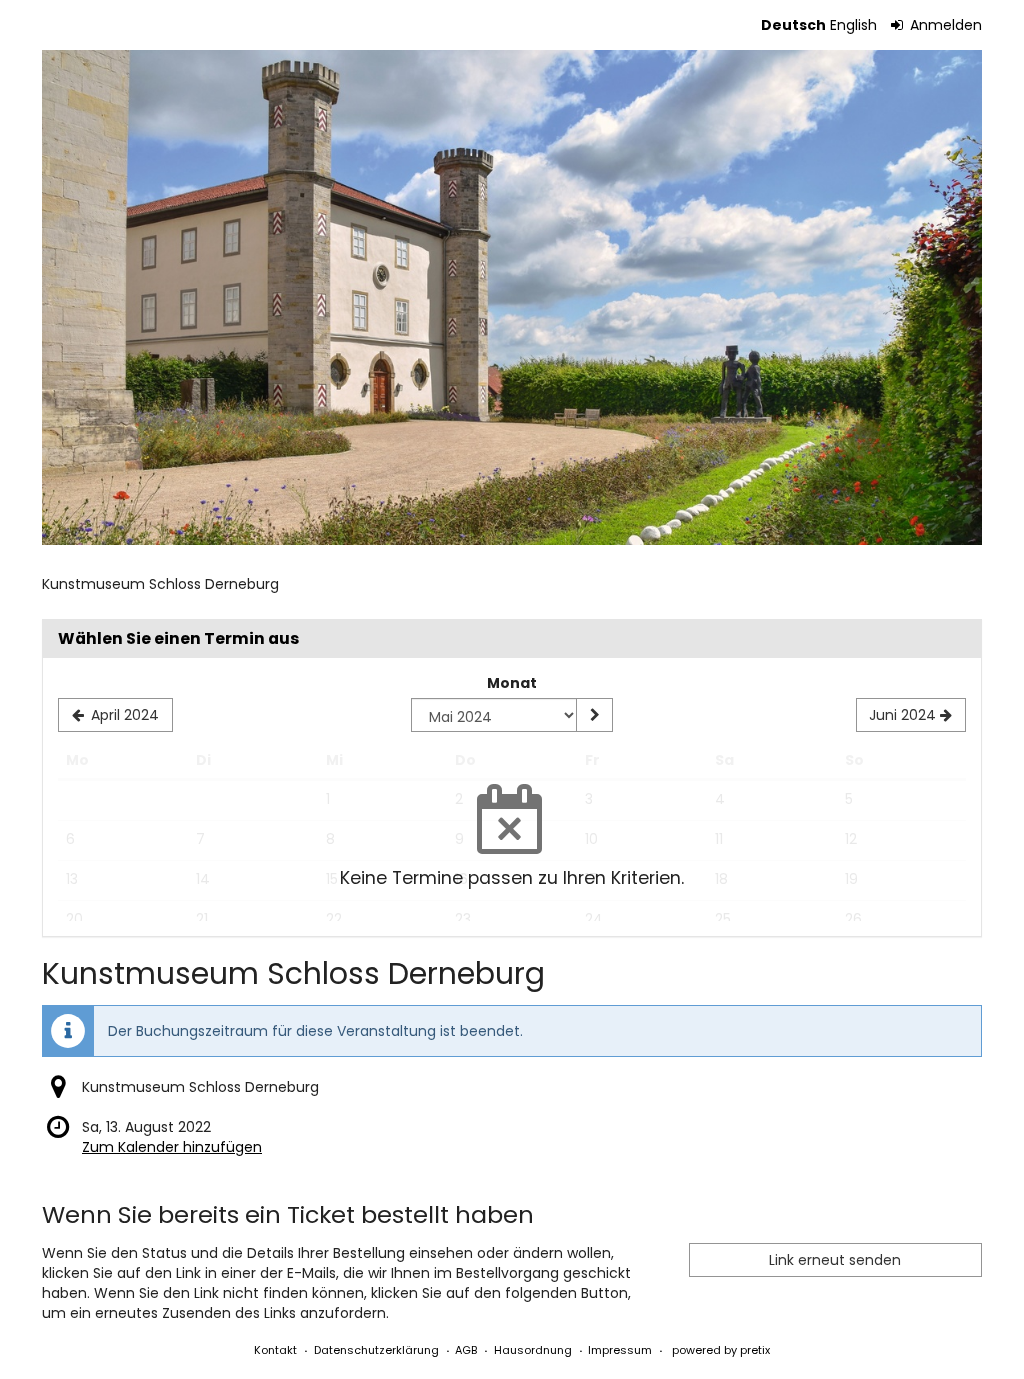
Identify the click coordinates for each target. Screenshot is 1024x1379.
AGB (466, 1350)
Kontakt (275, 1350)
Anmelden (944, 25)
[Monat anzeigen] (594, 715)
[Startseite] (512, 297)
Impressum (620, 1350)
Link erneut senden (835, 1260)
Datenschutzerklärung (376, 1350)
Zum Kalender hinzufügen (172, 1147)
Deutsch (793, 25)
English (853, 25)
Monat (512, 683)
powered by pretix (721, 1350)
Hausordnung (533, 1350)
